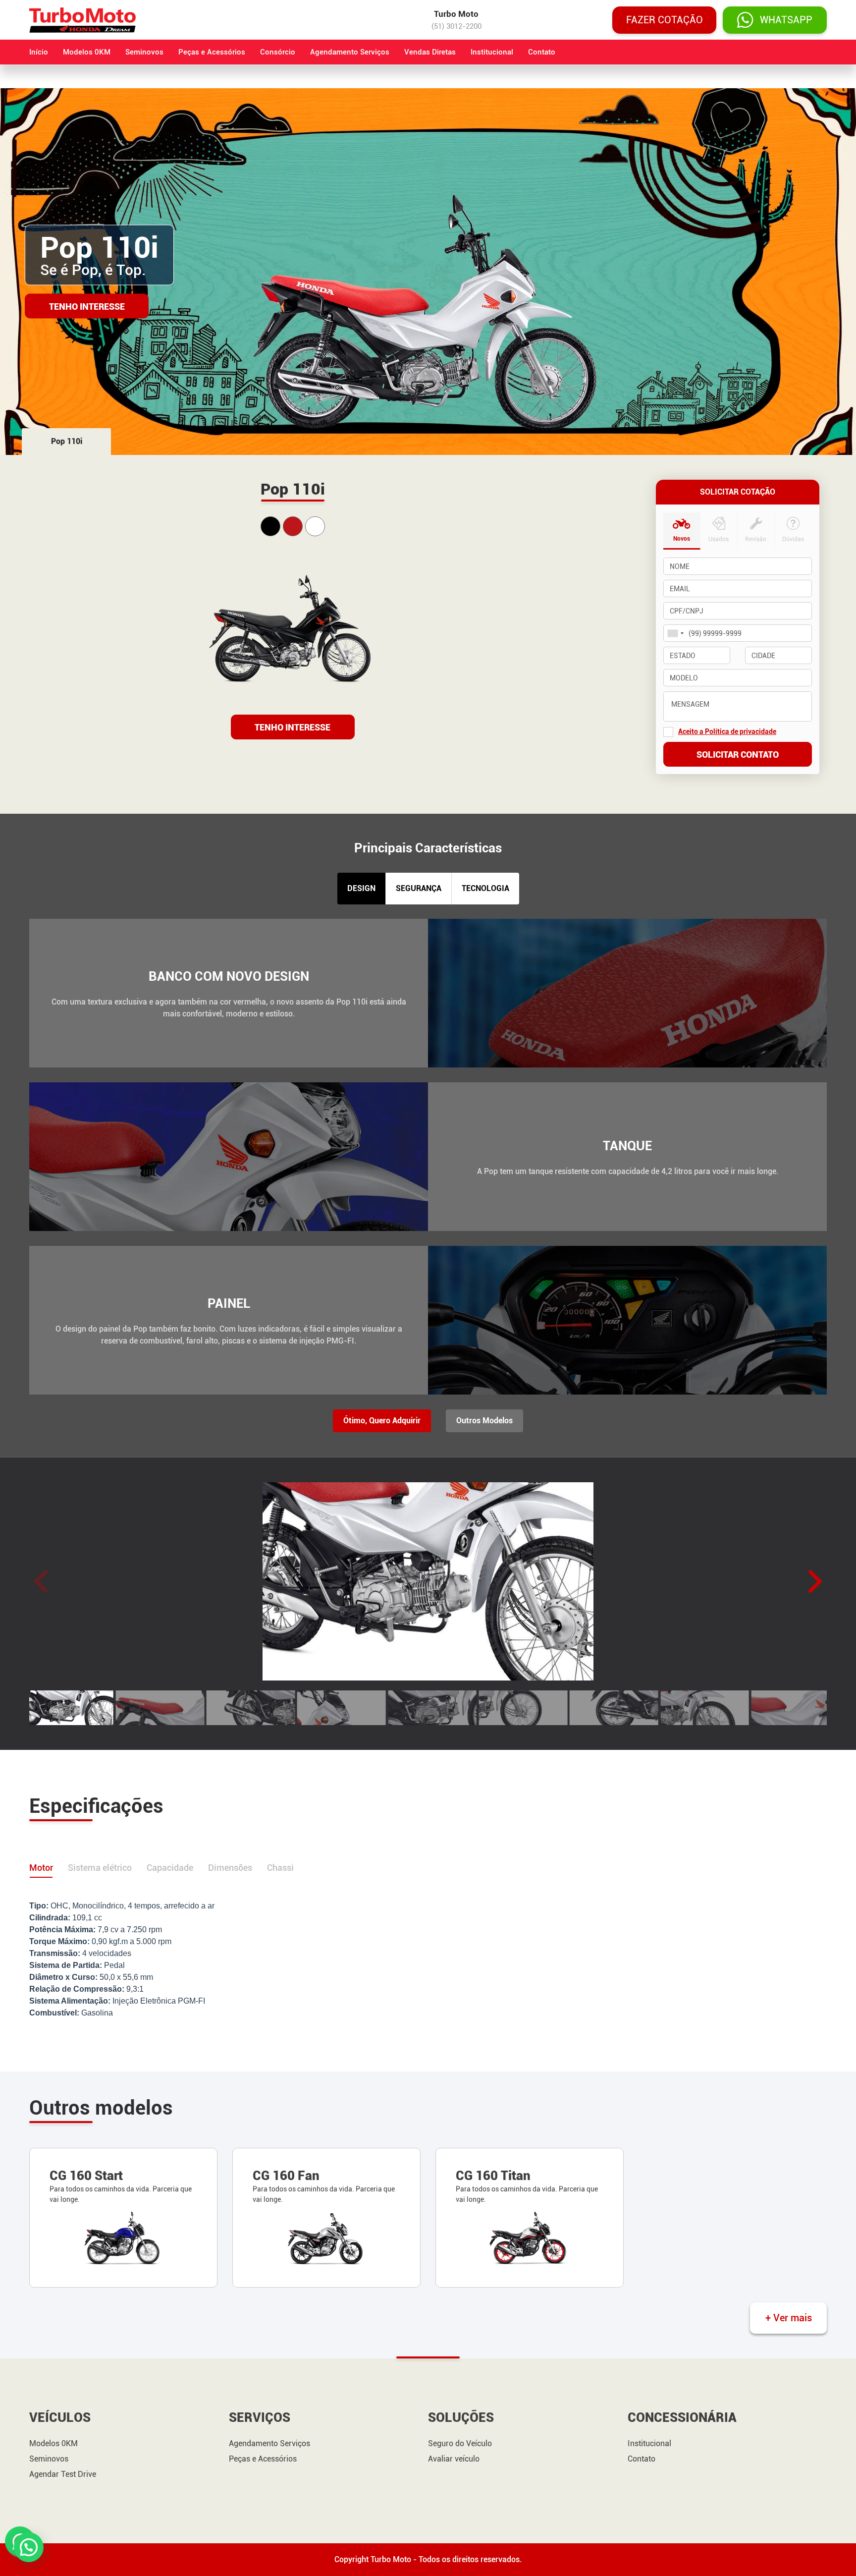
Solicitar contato (738, 755)
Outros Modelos (484, 1421)
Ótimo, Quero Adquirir (382, 1421)
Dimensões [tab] (230, 1868)
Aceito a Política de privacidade (727, 731)
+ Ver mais (789, 2318)
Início (39, 52)
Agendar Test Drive (63, 2474)
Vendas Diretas (430, 52)
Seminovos (144, 52)
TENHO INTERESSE (293, 727)
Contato (542, 52)
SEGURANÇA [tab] (419, 888)
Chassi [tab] (280, 1868)
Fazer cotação (665, 20)
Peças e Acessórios (212, 52)
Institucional (492, 52)
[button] (815, 1581)
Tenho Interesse (87, 306)
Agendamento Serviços (350, 52)
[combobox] (675, 633)
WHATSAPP (786, 20)
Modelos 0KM (87, 52)
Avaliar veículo (454, 2459)
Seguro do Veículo (460, 2444)
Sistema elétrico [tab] (100, 1868)
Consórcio (278, 52)
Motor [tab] (41, 1868)
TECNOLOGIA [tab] (485, 888)
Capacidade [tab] (170, 1868)
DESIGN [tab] (361, 888)
